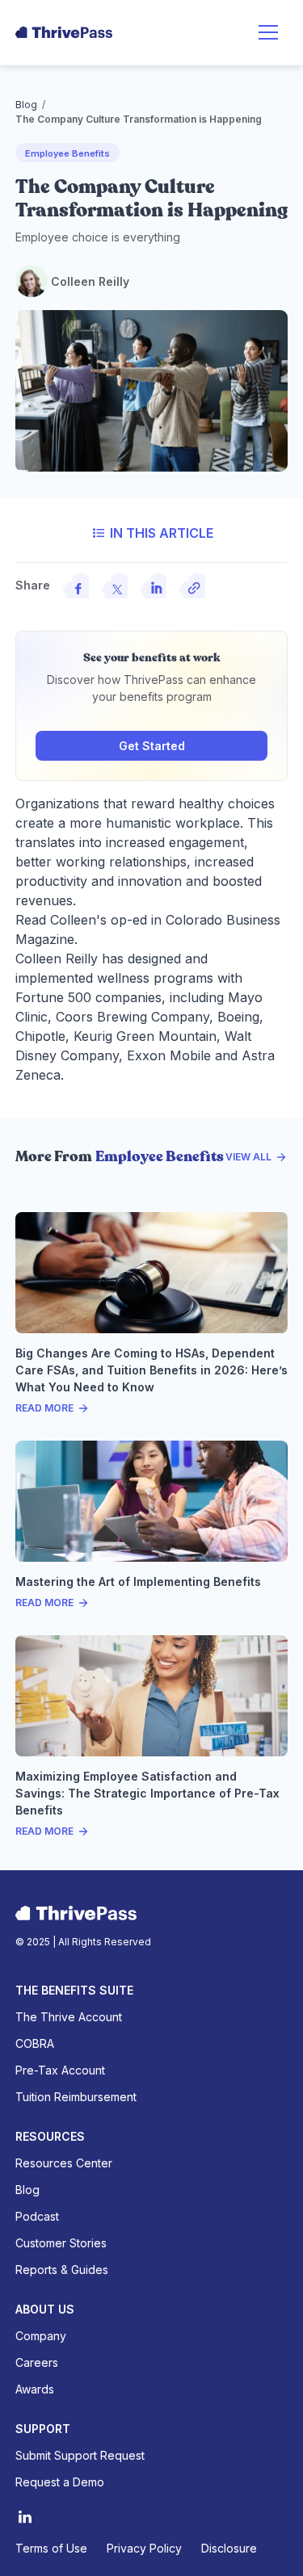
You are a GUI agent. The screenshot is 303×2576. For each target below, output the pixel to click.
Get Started (152, 746)
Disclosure (229, 2548)
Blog (26, 105)
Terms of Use (51, 2548)
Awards (35, 2389)
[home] (64, 32)
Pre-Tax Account (60, 2070)
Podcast (37, 2216)
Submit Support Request (80, 2455)
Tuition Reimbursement (76, 2097)
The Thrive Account (69, 2017)
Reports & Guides (62, 2270)
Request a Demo (60, 2482)
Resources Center (64, 2163)
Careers (37, 2362)
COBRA (35, 2043)
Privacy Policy (144, 2548)
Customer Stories (61, 2243)
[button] (268, 32)
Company (41, 2336)
